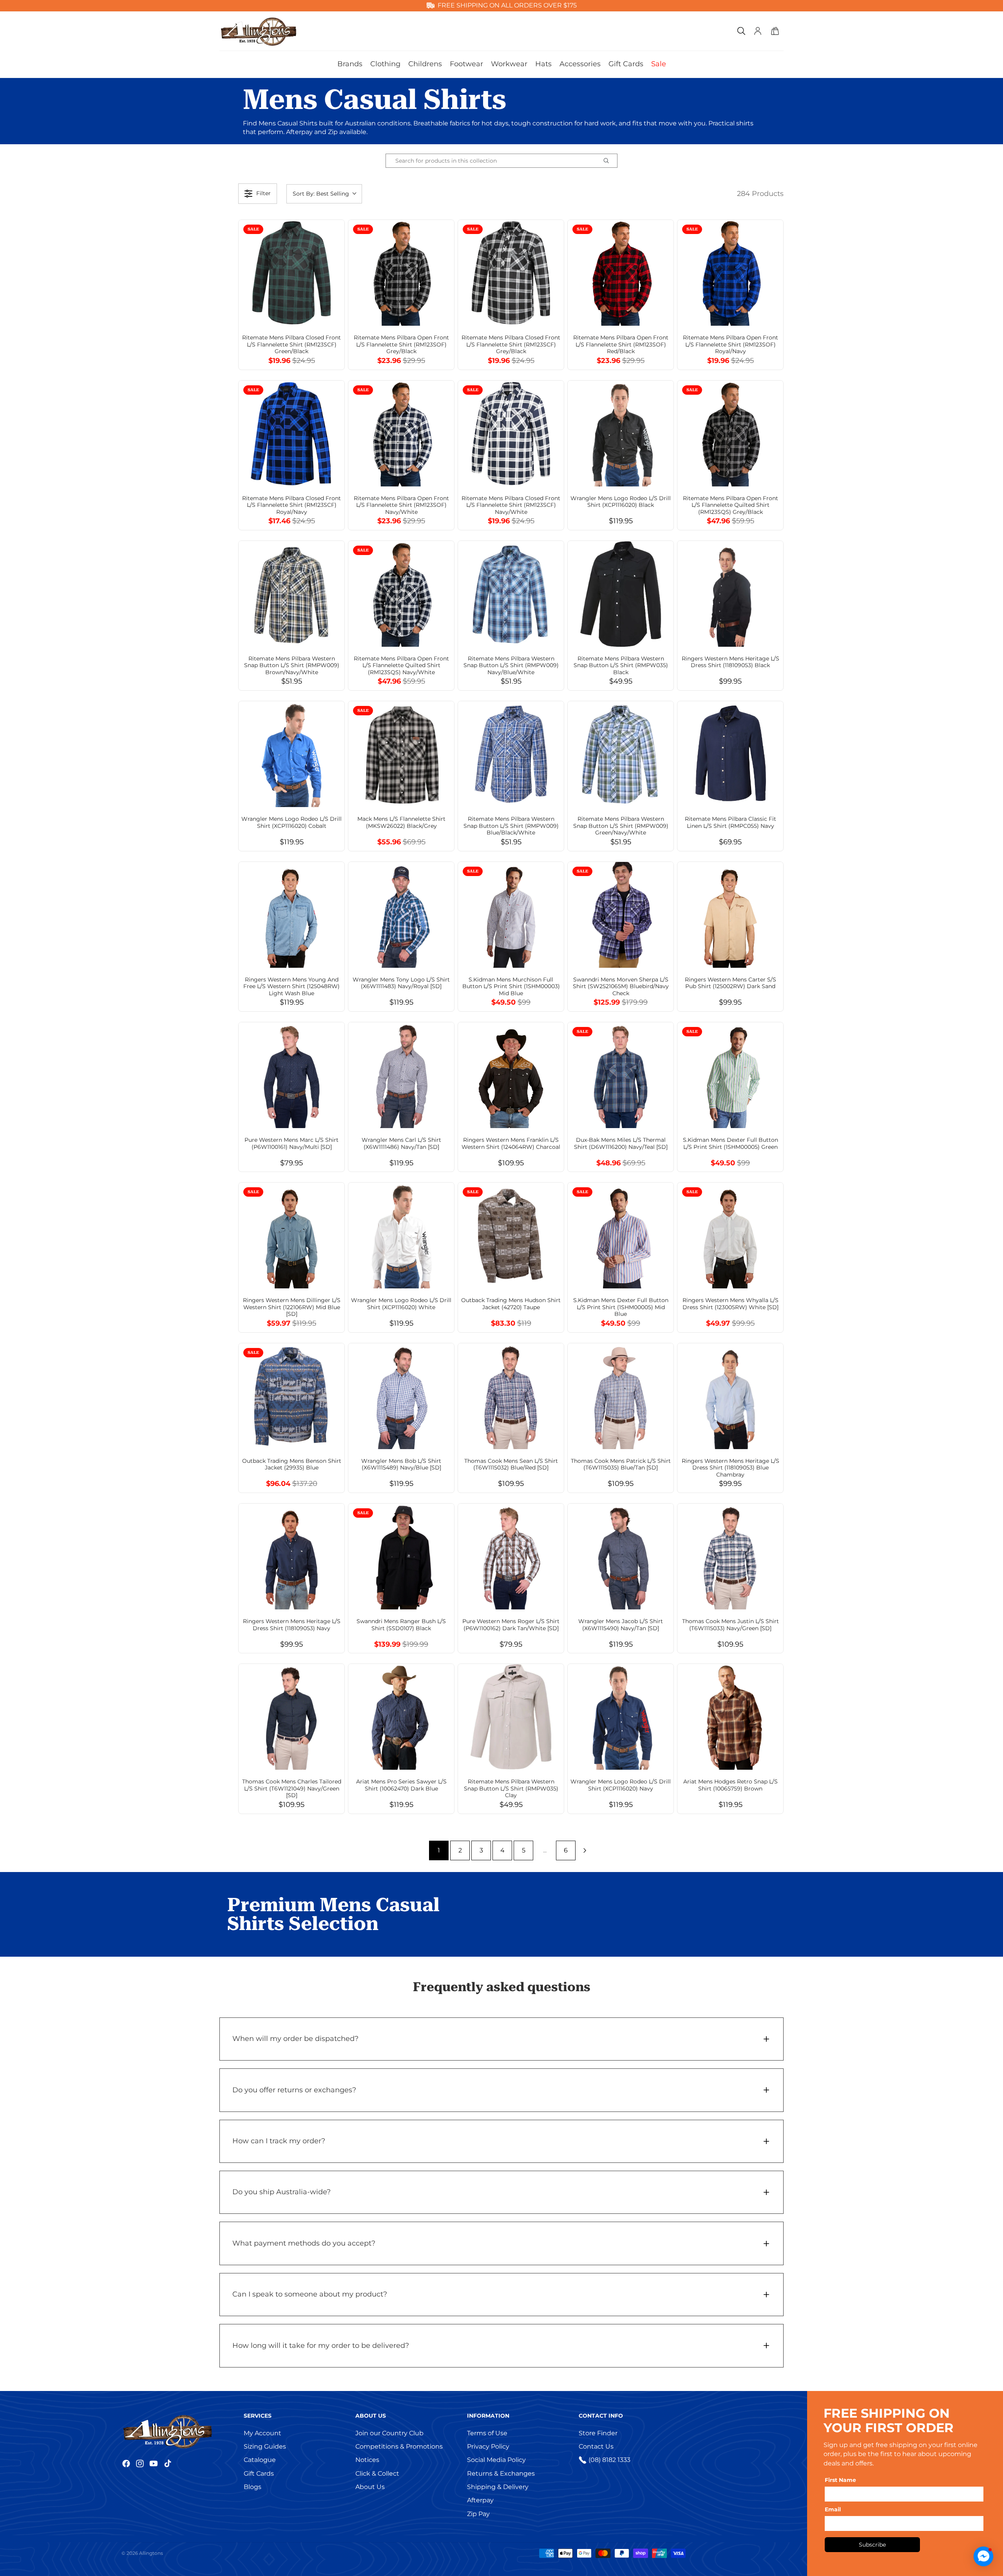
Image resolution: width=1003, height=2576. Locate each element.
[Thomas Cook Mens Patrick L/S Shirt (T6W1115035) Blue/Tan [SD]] (621, 1396)
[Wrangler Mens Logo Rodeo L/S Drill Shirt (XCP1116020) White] (401, 1235)
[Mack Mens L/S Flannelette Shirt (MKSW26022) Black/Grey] (401, 754)
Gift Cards (259, 2474)
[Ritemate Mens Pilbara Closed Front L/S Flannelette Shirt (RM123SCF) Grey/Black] (511, 273)
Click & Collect (377, 2474)
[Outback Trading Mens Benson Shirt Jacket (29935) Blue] (291, 1396)
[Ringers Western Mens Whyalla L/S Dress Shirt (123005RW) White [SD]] (730, 1235)
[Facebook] (126, 2464)
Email (833, 2509)
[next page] (585, 1850)
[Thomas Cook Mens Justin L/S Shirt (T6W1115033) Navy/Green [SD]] (730, 1556)
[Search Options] (609, 161)
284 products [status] (760, 194)
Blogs (253, 2487)
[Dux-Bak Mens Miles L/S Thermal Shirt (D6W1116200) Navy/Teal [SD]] (621, 1075)
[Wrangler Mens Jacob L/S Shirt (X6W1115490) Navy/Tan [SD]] (621, 1556)
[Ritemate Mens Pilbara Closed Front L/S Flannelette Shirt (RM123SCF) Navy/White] (511, 434)
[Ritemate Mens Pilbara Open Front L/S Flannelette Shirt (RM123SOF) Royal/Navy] (730, 273)
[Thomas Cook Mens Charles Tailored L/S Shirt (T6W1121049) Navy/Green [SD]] (291, 1717)
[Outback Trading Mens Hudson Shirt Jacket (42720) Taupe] (511, 1235)
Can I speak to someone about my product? (310, 2294)
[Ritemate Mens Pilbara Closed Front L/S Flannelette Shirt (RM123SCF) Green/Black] (291, 273)
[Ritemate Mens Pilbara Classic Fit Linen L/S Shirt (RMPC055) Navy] (730, 754)
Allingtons (151, 2553)
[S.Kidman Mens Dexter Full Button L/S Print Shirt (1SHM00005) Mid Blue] (621, 1235)
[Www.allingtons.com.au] (180, 2431)
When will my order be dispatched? (295, 2039)
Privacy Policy (488, 2446)
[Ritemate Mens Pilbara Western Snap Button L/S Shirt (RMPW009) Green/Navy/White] (621, 754)
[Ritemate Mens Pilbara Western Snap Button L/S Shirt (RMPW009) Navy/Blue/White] (511, 594)
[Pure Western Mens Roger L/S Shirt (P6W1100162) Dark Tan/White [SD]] (511, 1556)
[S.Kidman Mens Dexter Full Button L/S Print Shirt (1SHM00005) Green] (730, 1075)
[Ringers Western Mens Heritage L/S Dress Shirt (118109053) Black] (730, 594)
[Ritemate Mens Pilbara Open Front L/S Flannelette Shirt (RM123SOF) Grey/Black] (401, 273)
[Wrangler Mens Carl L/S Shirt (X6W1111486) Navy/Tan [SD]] (401, 1075)
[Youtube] (154, 2464)
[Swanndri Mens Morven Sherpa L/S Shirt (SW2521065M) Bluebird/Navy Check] (621, 915)
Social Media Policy (496, 2460)
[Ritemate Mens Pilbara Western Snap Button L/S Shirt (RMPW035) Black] (621, 594)
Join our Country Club (389, 2433)
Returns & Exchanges (501, 2474)
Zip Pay (478, 2514)
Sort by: (321, 194)
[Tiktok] (168, 2464)
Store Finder (598, 2433)
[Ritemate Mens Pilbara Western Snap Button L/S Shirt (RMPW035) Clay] (511, 1717)
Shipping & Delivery (498, 2487)
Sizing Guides (265, 2446)
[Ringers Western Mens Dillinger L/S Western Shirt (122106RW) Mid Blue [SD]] (291, 1235)
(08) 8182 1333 (609, 2460)
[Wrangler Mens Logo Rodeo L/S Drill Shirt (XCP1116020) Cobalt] (291, 754)
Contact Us (596, 2446)
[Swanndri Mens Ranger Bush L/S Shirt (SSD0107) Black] (401, 1556)
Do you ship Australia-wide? (282, 2192)
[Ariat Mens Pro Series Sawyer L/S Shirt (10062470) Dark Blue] (401, 1717)
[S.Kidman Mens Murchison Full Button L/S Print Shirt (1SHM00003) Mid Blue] (511, 915)
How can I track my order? (279, 2141)
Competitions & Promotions (399, 2446)
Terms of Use (487, 2433)
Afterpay (480, 2500)
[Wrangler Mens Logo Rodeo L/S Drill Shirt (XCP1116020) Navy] (621, 1717)
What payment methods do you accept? (304, 2243)
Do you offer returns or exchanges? (294, 2090)
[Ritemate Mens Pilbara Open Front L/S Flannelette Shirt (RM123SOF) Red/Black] (621, 273)
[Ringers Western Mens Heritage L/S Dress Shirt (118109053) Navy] (291, 1556)
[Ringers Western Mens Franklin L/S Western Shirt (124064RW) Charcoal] (511, 1075)
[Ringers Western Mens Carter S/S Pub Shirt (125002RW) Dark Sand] (730, 915)
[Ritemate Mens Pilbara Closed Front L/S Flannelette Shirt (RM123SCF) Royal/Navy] (291, 434)
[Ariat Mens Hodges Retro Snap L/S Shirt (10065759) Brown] (730, 1717)
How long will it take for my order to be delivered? (321, 2346)
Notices (367, 2460)
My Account (263, 2433)
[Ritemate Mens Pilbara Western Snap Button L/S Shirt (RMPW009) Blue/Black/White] (511, 754)
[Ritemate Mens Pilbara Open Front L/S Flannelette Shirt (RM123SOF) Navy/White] (401, 434)
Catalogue (260, 2460)
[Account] (758, 31)
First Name (840, 2480)
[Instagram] (140, 2464)
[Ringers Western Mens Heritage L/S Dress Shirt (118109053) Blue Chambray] (730, 1396)
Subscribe (872, 2545)
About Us (370, 2487)
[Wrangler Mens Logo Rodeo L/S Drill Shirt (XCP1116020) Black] (621, 434)
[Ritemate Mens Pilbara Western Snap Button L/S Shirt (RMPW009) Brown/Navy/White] (291, 594)
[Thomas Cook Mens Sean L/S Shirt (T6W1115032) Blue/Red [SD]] (511, 1396)
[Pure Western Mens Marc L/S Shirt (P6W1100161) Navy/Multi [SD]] (291, 1075)
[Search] (741, 31)
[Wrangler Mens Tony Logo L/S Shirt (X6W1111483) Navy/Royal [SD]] (401, 915)
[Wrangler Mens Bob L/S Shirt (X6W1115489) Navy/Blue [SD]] (401, 1396)
